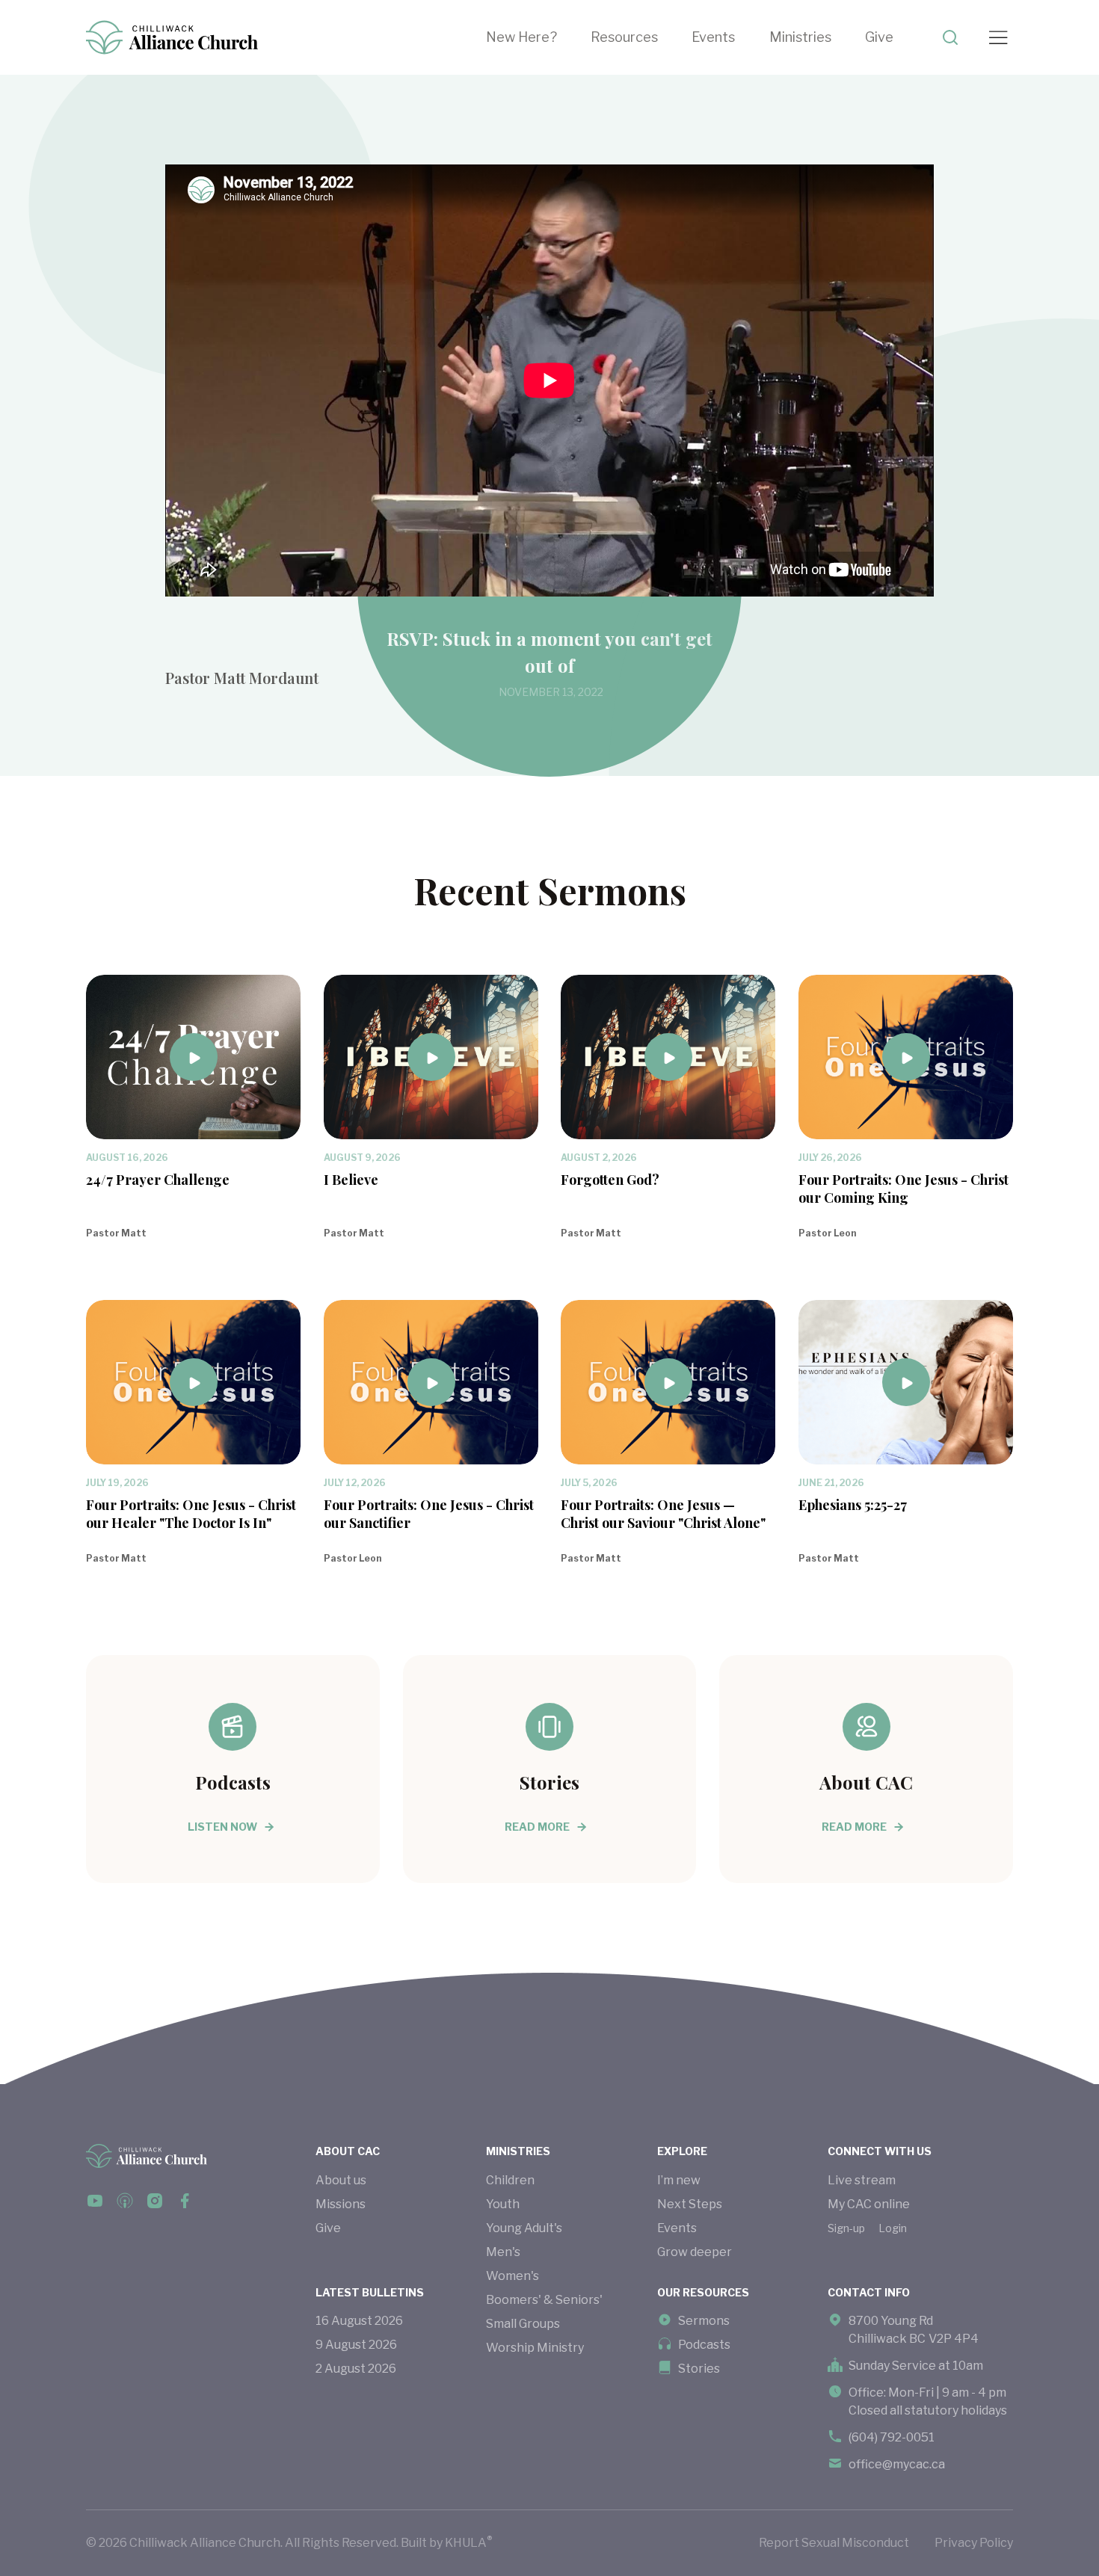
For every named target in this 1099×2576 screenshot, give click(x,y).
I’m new (679, 2180)
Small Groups (523, 2324)
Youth (503, 2204)
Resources (624, 37)
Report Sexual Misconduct (834, 2543)
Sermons (704, 2321)
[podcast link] (125, 2201)
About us (341, 2180)
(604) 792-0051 (892, 2437)
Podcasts (704, 2345)
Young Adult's (524, 2228)
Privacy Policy (974, 2543)
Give (879, 37)
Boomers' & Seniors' (544, 2300)
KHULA (468, 2542)
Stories (699, 2369)
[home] (172, 37)
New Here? (521, 37)
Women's (512, 2276)
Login (893, 2228)
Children (510, 2180)
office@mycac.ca (897, 2464)
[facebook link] (95, 2201)
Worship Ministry (535, 2348)
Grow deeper (695, 2252)
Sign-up (846, 2228)
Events (713, 37)
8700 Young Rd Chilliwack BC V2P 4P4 (914, 2330)
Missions (341, 2204)
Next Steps (690, 2204)
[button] (641, 37)
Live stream (862, 2180)
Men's (503, 2252)
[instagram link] (155, 2201)
